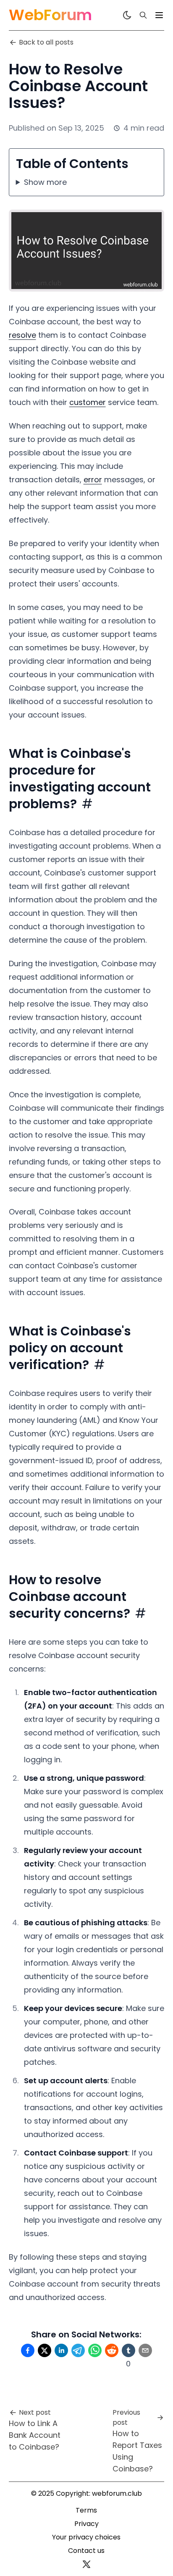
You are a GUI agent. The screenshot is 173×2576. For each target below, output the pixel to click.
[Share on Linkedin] (61, 2350)
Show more (45, 182)
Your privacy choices (86, 2537)
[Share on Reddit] (112, 2350)
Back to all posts (46, 42)
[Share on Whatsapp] (95, 2350)
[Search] (143, 15)
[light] (127, 15)
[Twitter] (86, 2564)
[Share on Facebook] (28, 2350)
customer (88, 402)
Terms (86, 2510)
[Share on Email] (145, 2350)
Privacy (86, 2524)
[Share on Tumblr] (128, 2350)
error (93, 480)
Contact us (86, 2551)
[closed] (159, 15)
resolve (22, 335)
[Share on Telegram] (78, 2350)
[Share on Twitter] (45, 2350)
